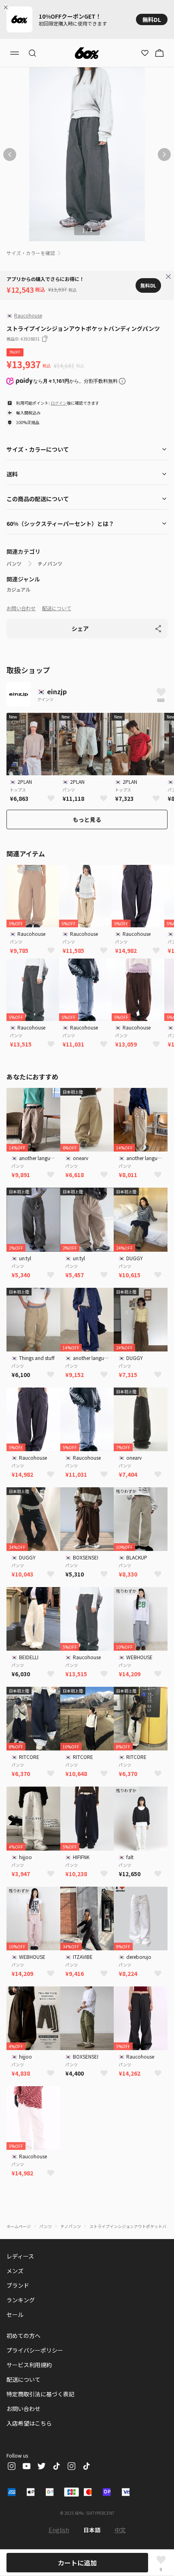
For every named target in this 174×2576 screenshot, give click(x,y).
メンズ (15, 2271)
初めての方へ (23, 2336)
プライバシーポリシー (35, 2350)
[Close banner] (7, 7)
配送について (57, 608)
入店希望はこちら (29, 2423)
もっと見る (87, 819)
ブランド (18, 2285)
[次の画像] (164, 154)
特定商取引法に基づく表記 (40, 2394)
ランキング (21, 2300)
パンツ (14, 564)
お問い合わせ (21, 608)
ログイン (59, 403)
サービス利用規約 (29, 2365)
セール (15, 2314)
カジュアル (18, 590)
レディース (20, 2256)
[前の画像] (10, 154)
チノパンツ (50, 564)
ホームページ (19, 2226)
